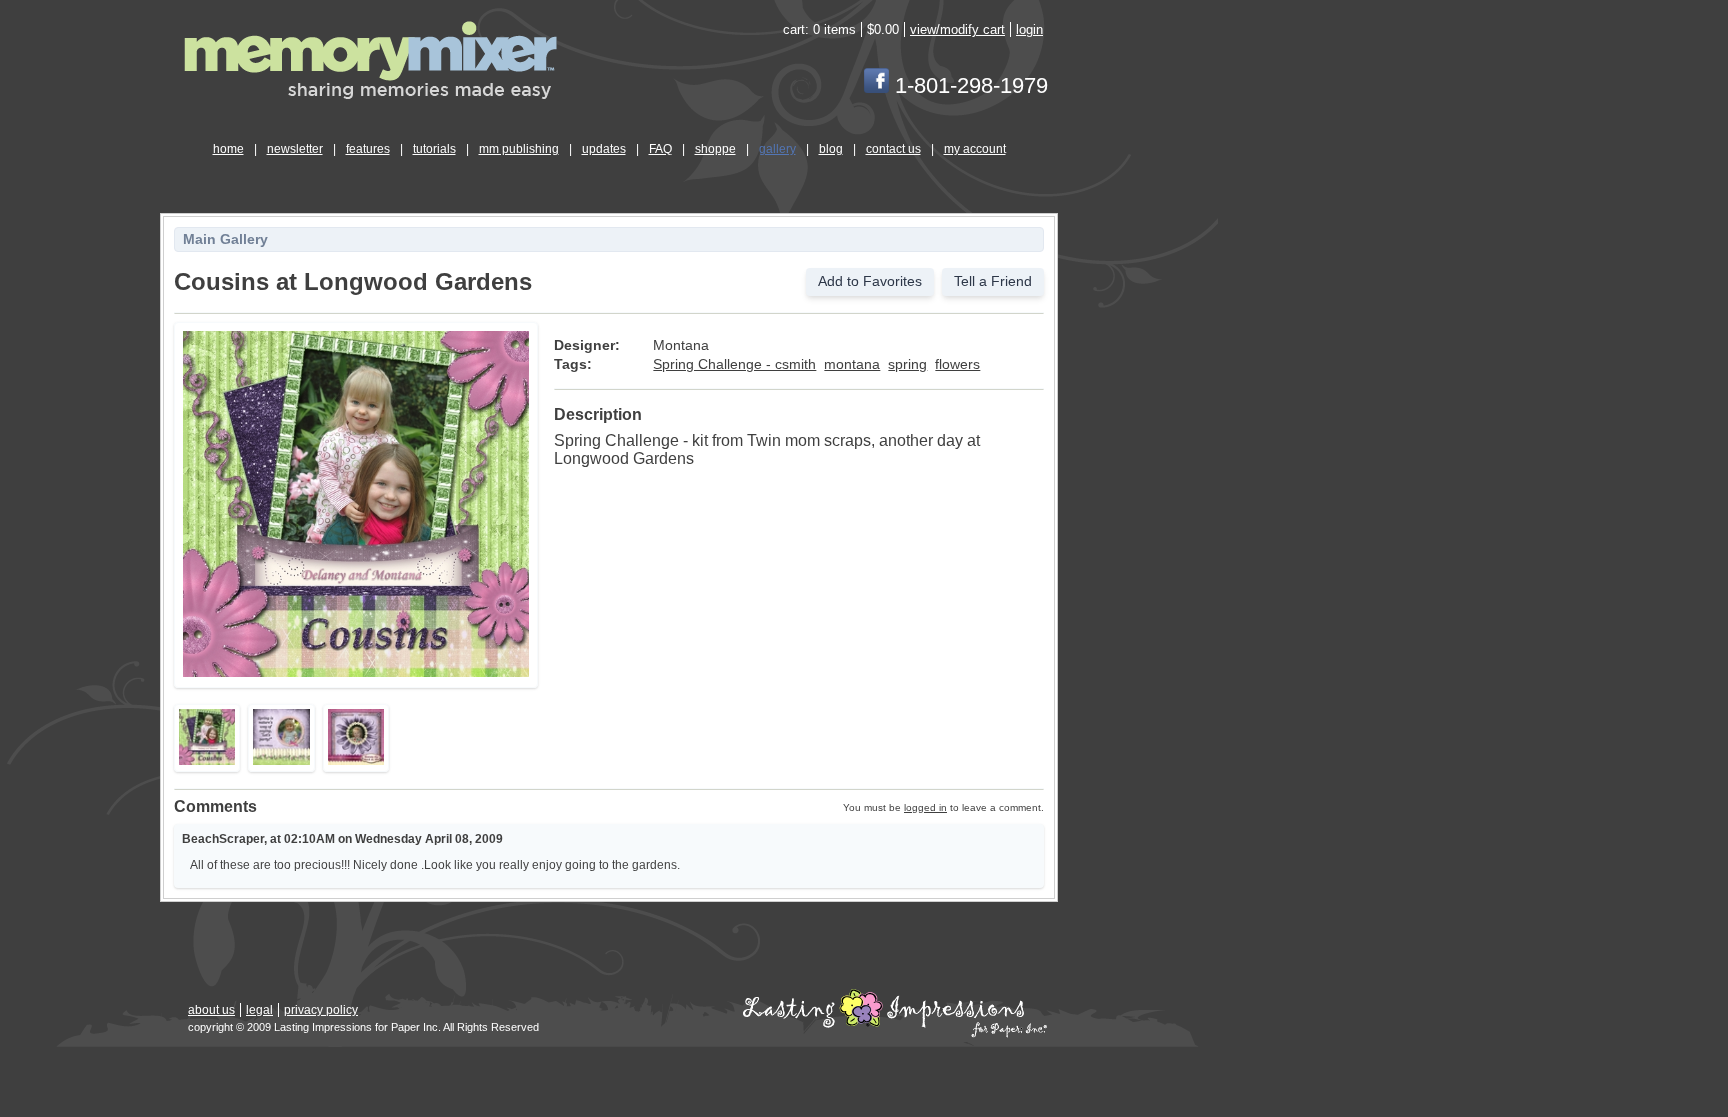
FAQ (660, 149)
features (368, 149)
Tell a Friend (993, 281)
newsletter (295, 149)
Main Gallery (225, 239)
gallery (777, 149)
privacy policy (321, 1010)
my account (975, 149)
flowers (957, 364)
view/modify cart (957, 29)
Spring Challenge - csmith (734, 364)
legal (259, 1010)
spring (907, 364)
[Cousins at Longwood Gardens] (356, 673)
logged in (925, 807)
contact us (893, 149)
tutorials (434, 149)
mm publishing (519, 149)
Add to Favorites (870, 281)
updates (604, 149)
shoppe (715, 149)
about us (211, 1010)
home (228, 149)
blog (831, 149)
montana (852, 364)
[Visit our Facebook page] (876, 85)
